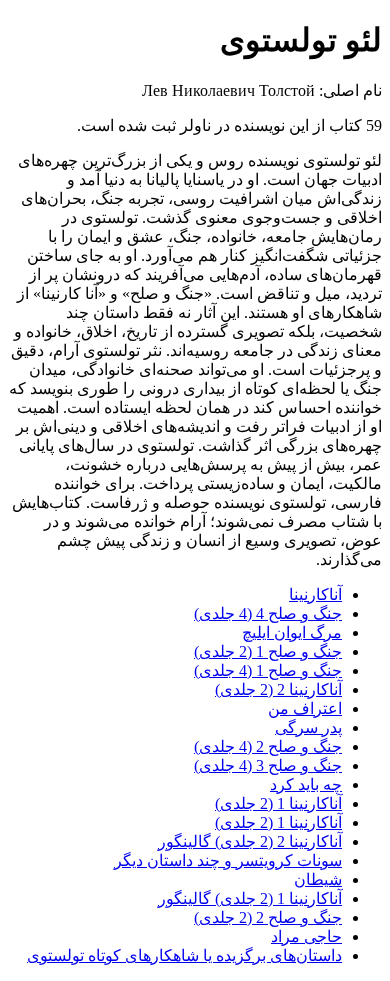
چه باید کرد (306, 784)
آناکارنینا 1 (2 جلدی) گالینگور (250, 898)
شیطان (318, 879)
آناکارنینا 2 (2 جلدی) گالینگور (250, 841)
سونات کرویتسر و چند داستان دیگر (228, 860)
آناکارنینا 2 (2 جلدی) (278, 689)
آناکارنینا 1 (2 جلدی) (278, 803)
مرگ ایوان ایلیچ (292, 632)
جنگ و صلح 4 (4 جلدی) (268, 613)
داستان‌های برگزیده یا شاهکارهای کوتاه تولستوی (184, 955)
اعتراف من (305, 708)
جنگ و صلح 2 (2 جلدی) (268, 917)
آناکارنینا (315, 594)
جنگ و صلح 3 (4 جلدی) (268, 765)
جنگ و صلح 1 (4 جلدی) (268, 670)
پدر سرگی (308, 727)
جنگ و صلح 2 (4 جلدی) (268, 746)
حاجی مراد (306, 936)
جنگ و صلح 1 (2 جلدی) (268, 651)
